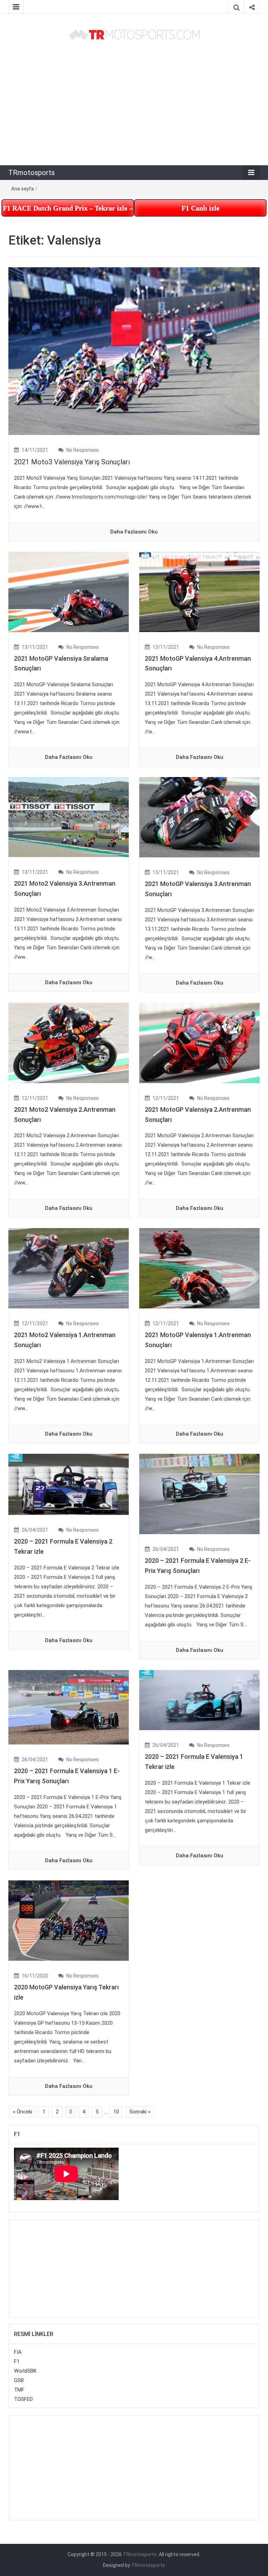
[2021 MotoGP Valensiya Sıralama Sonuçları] (69, 592)
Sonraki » (140, 2112)
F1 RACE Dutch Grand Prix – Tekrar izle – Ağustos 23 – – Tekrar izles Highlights (68, 208)
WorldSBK (25, 2371)
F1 (17, 2361)
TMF (19, 2390)
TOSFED (23, 2399)
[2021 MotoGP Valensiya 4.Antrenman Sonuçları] (199, 592)
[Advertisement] (134, 103)
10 (116, 2112)
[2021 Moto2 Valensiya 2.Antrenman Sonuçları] (69, 1043)
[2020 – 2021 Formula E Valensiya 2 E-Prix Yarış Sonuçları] (199, 1494)
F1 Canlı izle (200, 208)
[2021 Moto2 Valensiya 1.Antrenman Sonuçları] (69, 1268)
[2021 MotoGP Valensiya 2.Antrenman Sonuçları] (199, 1043)
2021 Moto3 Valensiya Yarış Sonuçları (72, 462)
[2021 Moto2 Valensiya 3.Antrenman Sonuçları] (69, 817)
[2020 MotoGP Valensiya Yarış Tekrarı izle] (69, 1920)
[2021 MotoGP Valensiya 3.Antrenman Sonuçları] (199, 817)
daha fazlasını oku (134, 532)
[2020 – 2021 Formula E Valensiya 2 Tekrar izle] (69, 1484)
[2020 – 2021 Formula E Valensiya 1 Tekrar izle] (199, 1700)
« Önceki (23, 2112)
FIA (18, 2352)
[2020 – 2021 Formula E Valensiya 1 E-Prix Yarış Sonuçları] (69, 1707)
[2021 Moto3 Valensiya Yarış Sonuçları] (134, 351)
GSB (19, 2380)
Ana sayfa (23, 189)
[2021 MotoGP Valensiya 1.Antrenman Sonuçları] (199, 1268)
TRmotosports (32, 173)
